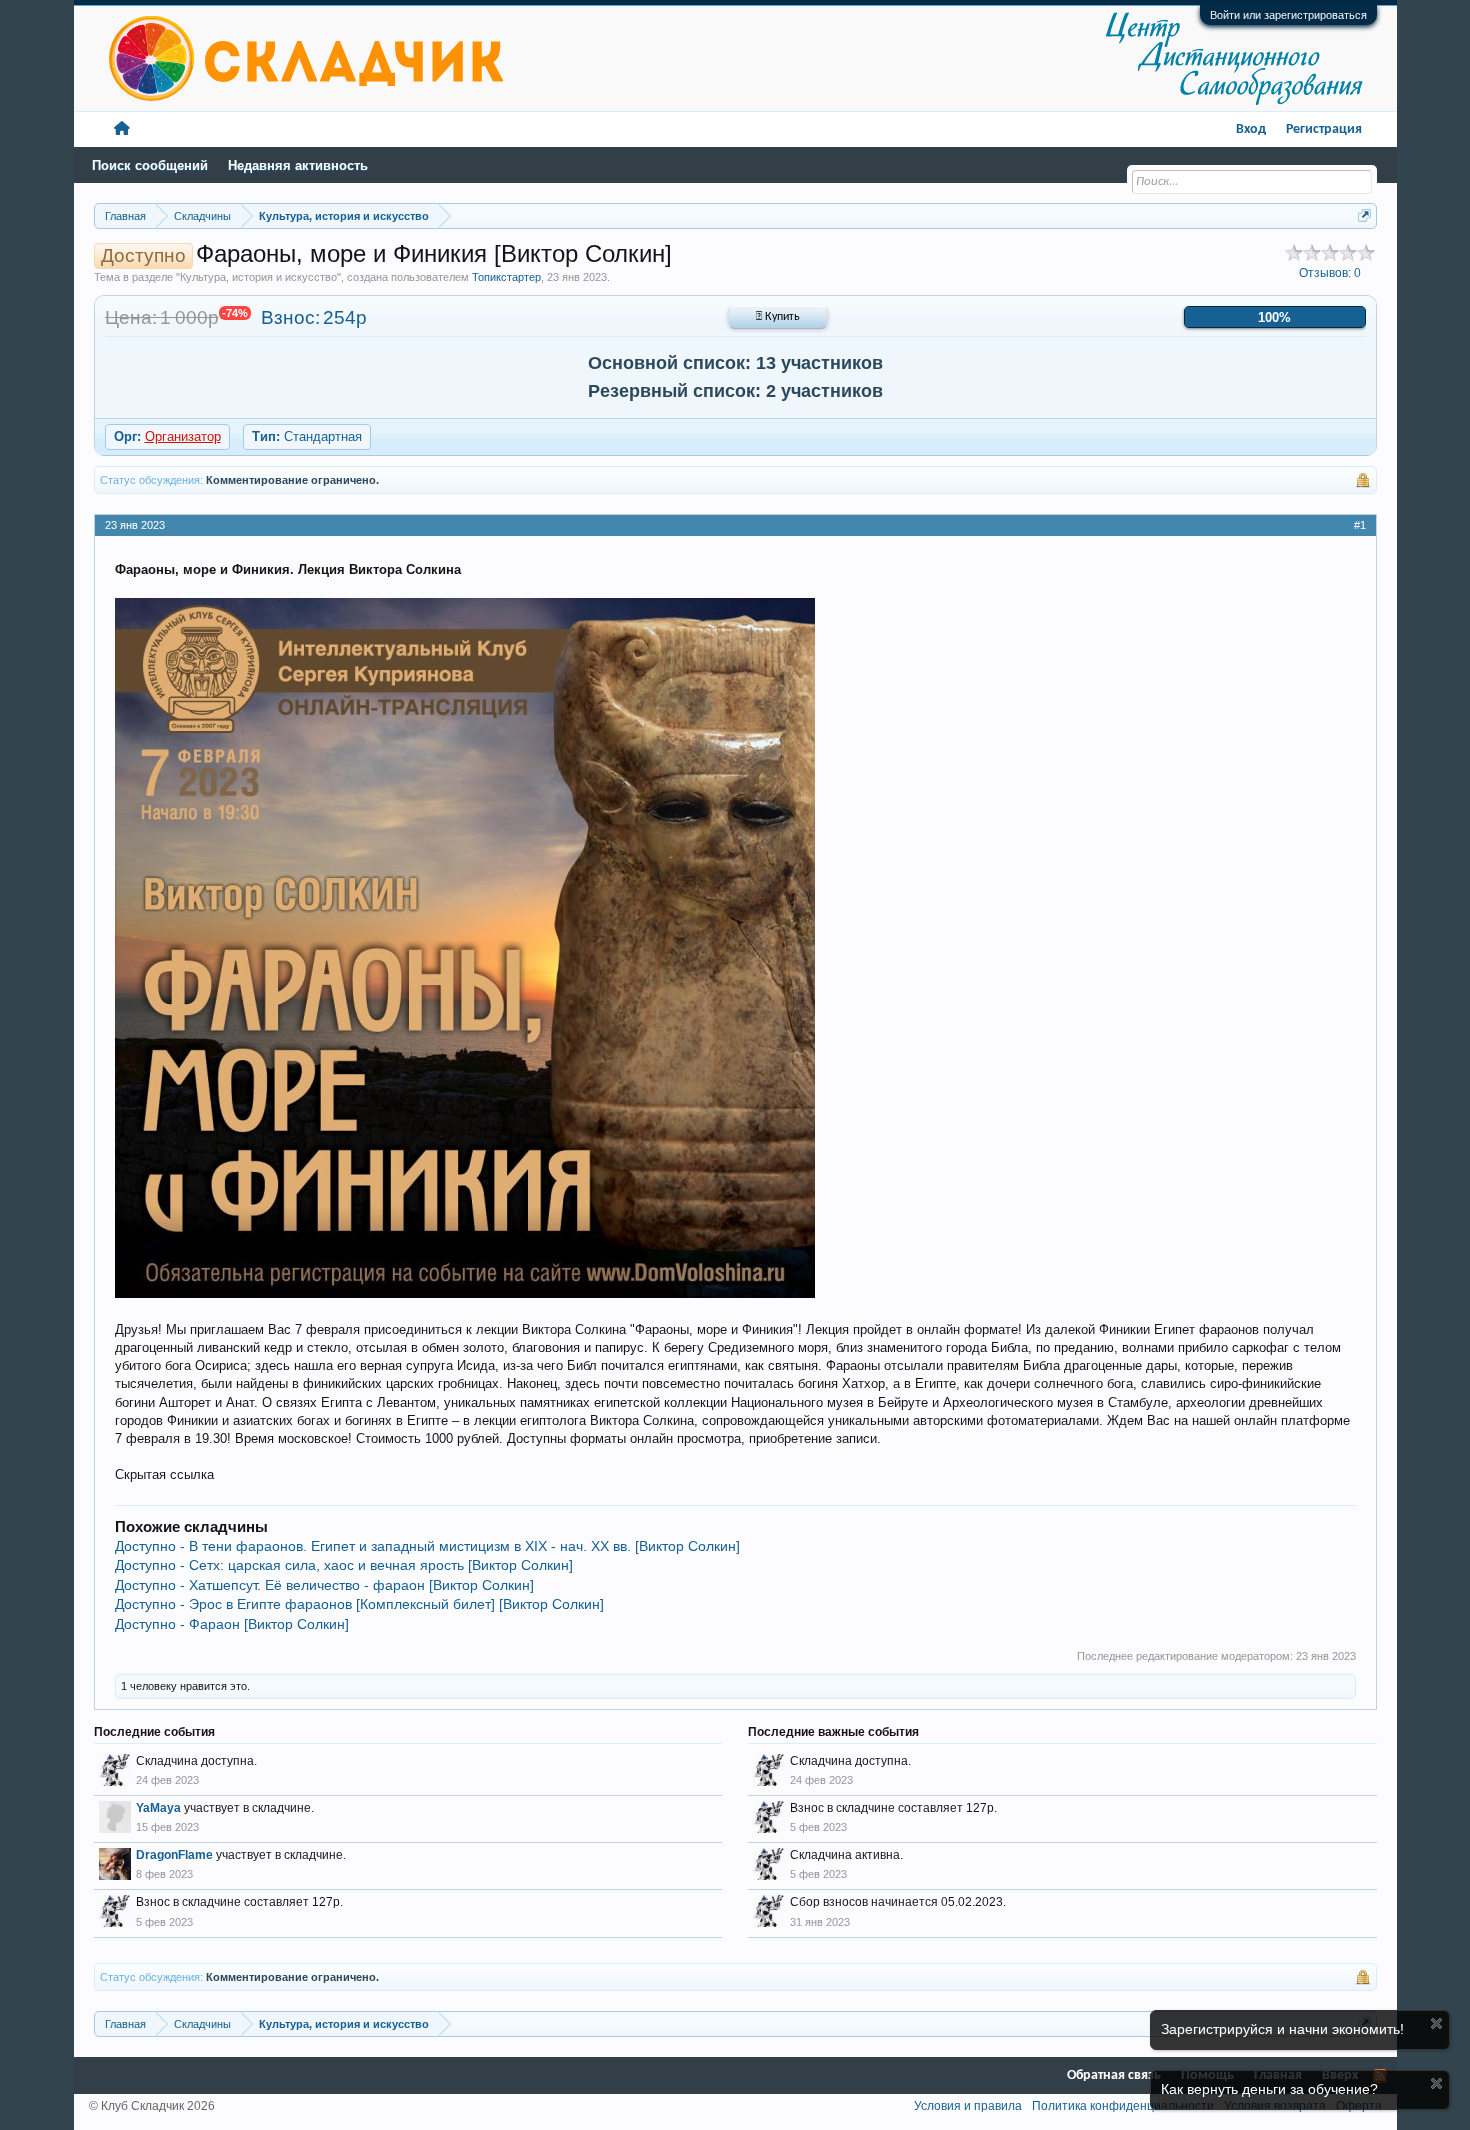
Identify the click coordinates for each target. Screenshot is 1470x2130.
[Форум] (122, 129)
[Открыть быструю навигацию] (1364, 215)
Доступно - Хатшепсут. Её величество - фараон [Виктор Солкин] (324, 1585)
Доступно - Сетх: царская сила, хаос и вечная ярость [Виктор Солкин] (344, 1565)
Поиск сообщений (150, 165)
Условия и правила (968, 2106)
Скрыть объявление (1436, 2023)
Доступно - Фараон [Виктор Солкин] (232, 1624)
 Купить (778, 317)
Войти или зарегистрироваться (1288, 15)
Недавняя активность (298, 165)
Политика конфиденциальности (1123, 2106)
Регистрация (1324, 129)
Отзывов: (1330, 273)
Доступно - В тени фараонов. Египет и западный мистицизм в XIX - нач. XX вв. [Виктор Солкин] (427, 1546)
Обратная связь (1114, 2075)
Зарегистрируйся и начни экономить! (1282, 2029)
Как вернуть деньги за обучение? (1269, 2089)
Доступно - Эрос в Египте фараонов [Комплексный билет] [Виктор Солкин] (359, 1604)
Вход (1251, 129)
